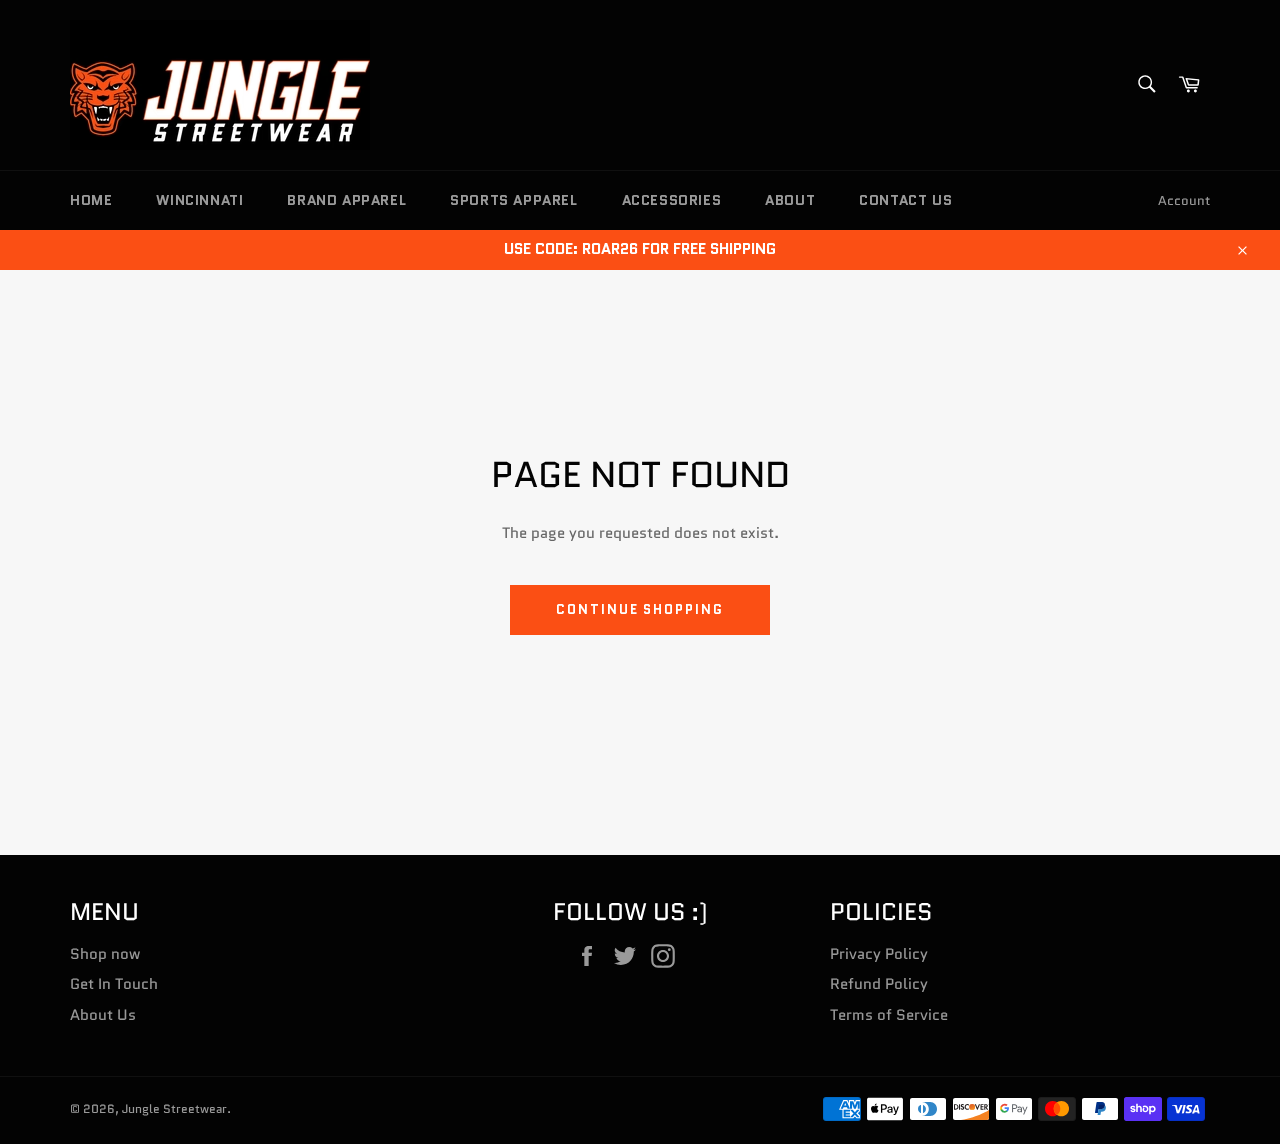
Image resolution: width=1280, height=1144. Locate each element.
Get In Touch (114, 984)
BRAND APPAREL (346, 200)
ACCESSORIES (672, 200)
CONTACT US (905, 200)
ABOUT (790, 200)
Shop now (105, 954)
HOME (91, 200)
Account (1184, 200)
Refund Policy (879, 984)
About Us (103, 1015)
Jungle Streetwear (174, 1108)
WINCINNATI (199, 200)
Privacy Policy (879, 954)
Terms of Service (889, 1015)
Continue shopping (640, 609)
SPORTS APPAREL (513, 200)
